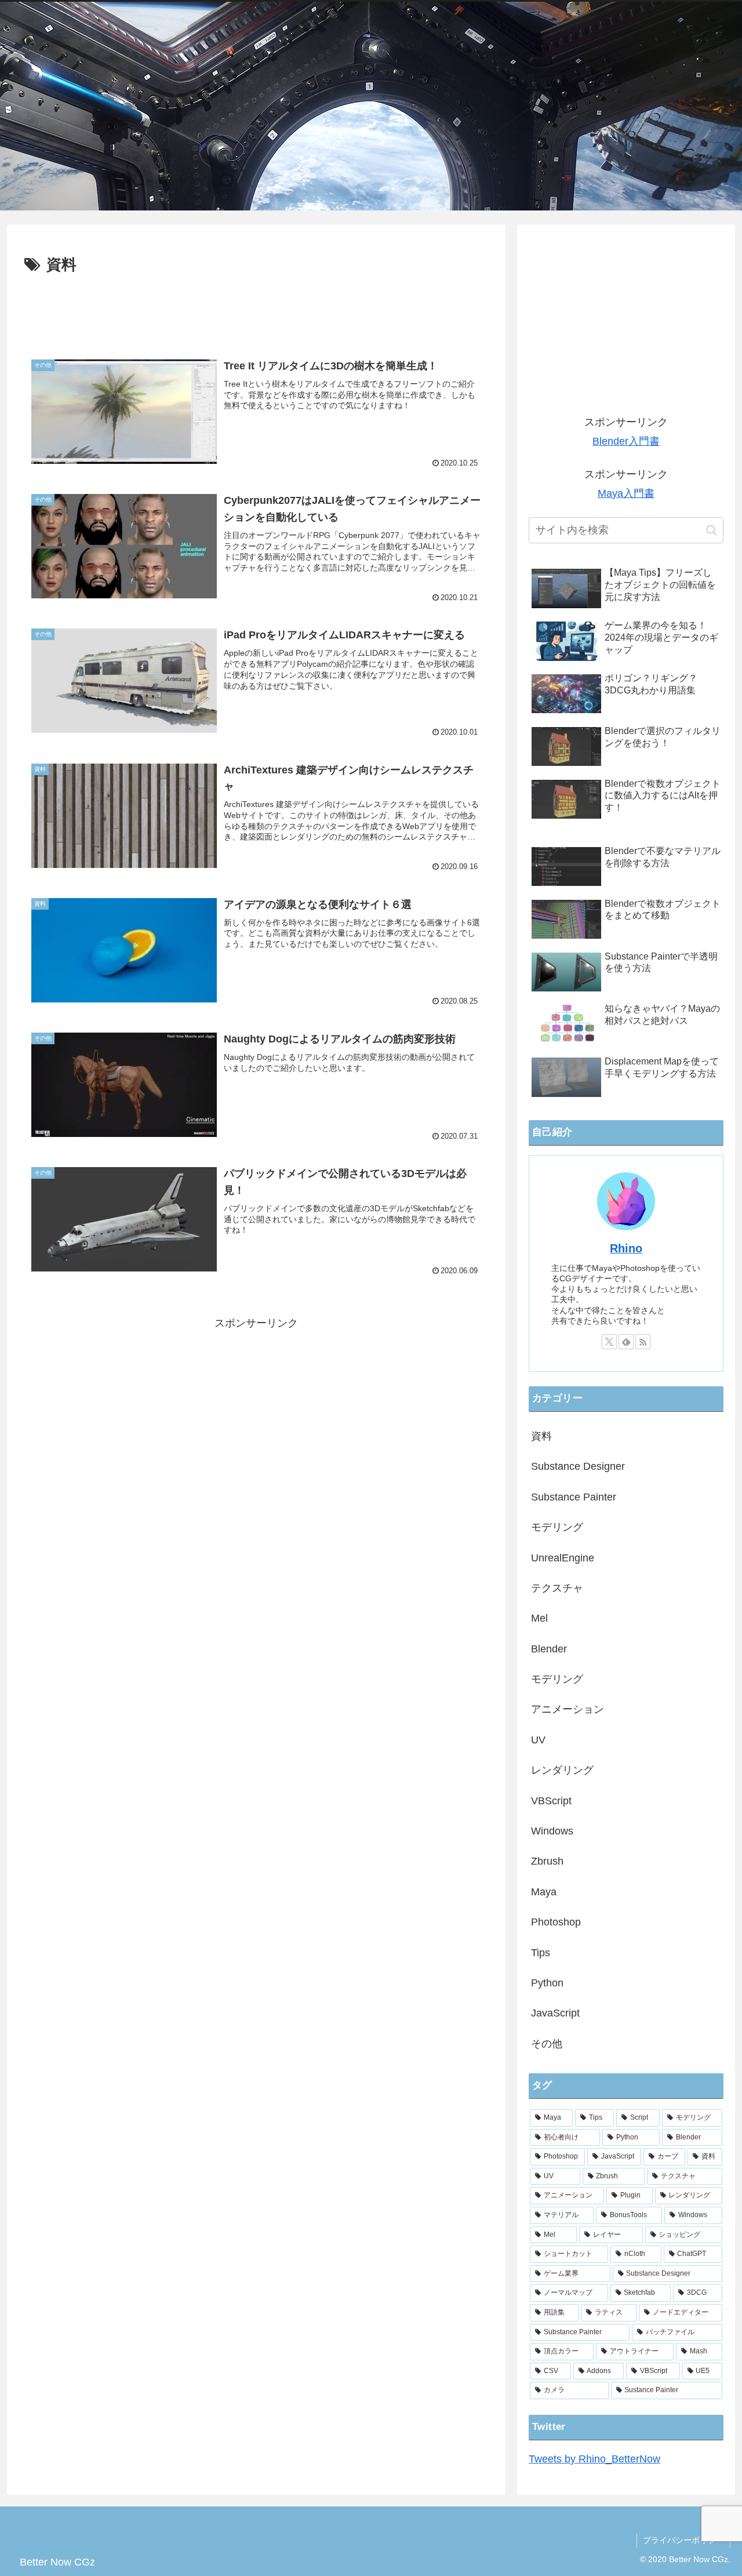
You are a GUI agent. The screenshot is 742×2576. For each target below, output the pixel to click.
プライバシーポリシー (683, 2540)
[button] (712, 530)
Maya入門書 (626, 493)
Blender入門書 (626, 441)
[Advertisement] (256, 310)
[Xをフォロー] (609, 1342)
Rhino (626, 1248)
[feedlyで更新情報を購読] (626, 1342)
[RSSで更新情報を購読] (643, 1342)
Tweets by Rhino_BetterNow (594, 2459)
